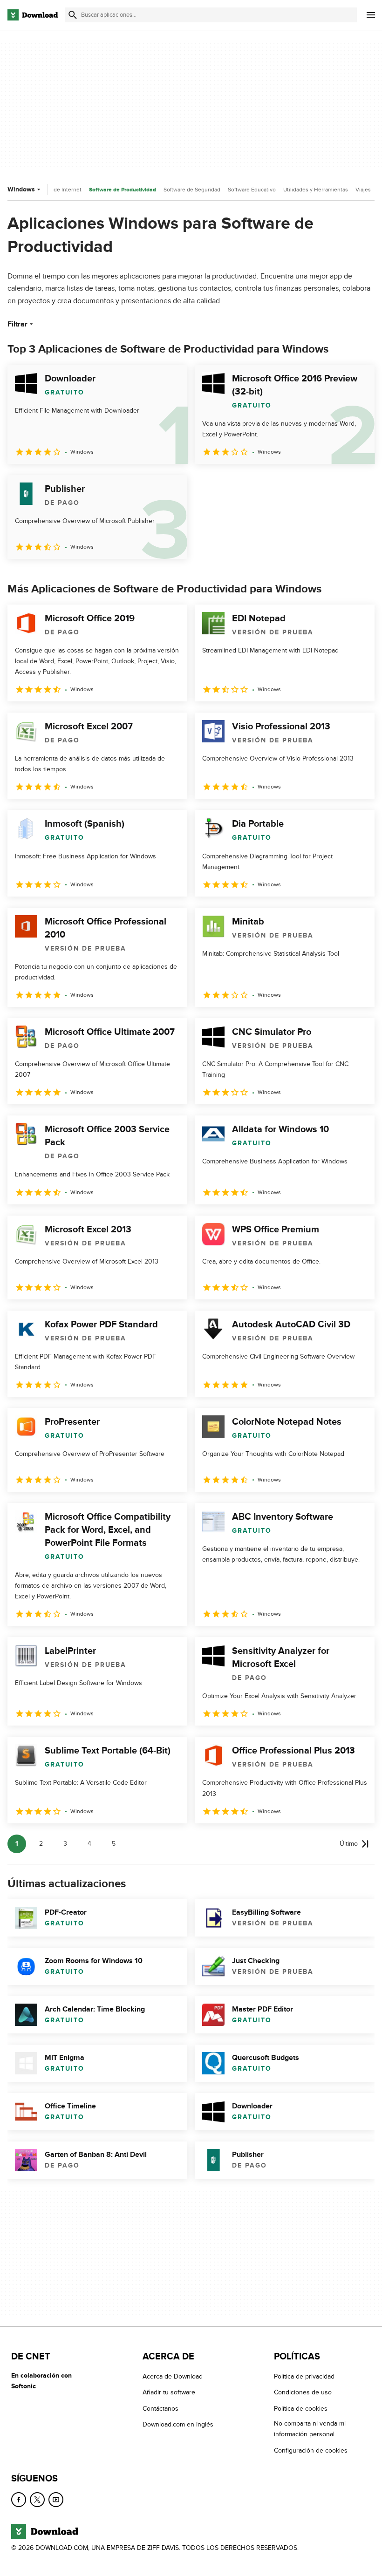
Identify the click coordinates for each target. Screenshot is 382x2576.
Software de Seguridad (192, 190)
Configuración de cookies (311, 2450)
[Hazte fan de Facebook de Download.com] (19, 2500)
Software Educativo (252, 190)
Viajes (363, 190)
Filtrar (17, 324)
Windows (21, 189)
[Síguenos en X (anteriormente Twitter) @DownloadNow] (37, 2500)
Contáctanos (160, 2409)
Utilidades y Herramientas (316, 190)
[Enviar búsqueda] (73, 15)
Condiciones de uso (303, 2393)
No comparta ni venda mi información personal (310, 2429)
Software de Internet (56, 190)
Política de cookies (301, 2409)
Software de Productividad (123, 190)
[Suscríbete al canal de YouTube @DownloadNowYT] (56, 2500)
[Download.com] (33, 15)
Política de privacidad (304, 2376)
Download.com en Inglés (178, 2424)
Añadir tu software (169, 2393)
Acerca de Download (173, 2376)
